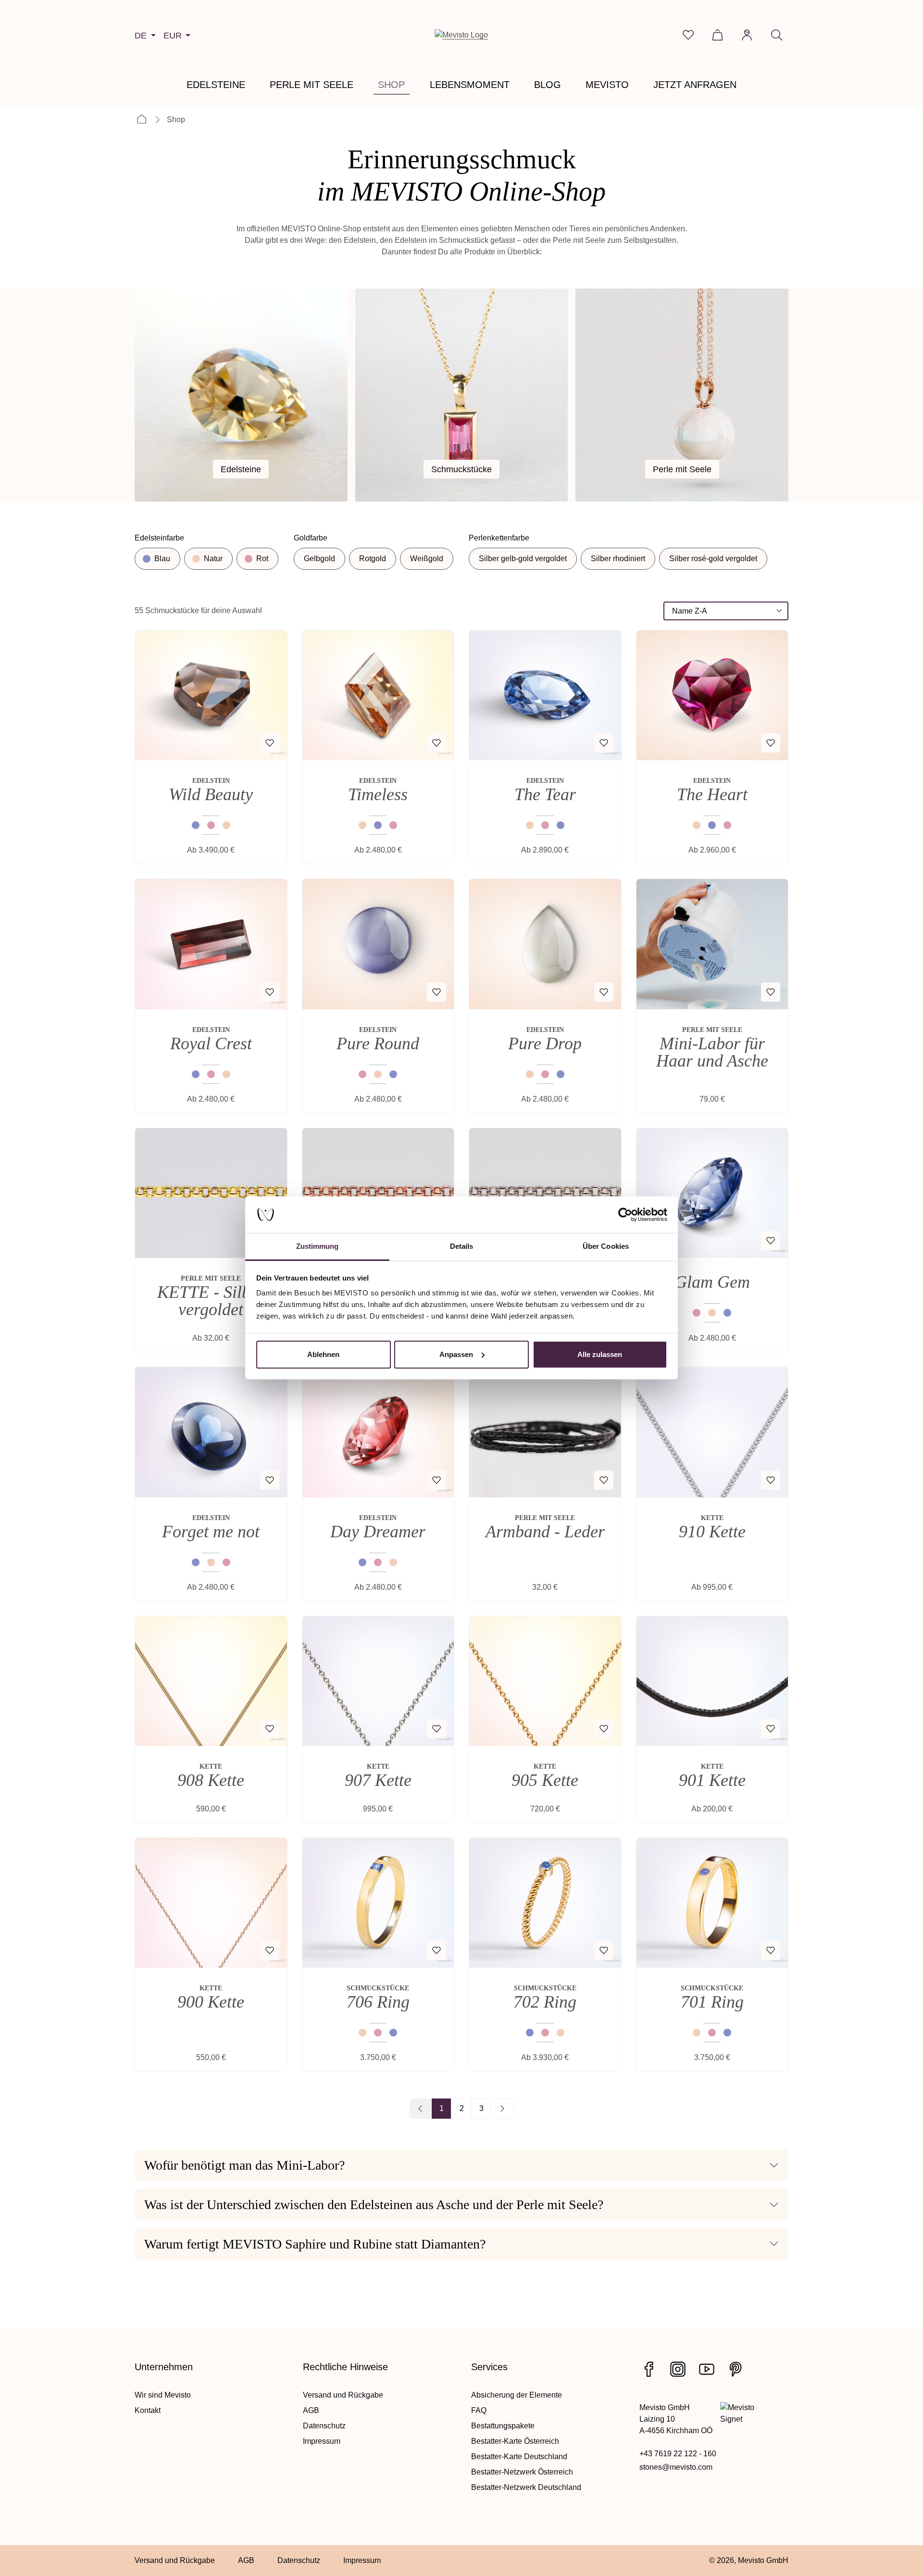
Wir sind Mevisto (163, 2395)
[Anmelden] (747, 35)
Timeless (378, 794)
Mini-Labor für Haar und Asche (712, 1052)
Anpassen (456, 1354)
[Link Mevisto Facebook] (649, 2369)
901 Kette (712, 1780)
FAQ (479, 2410)
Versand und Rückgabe (343, 2395)
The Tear (545, 794)
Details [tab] (462, 1246)
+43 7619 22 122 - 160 (678, 2454)
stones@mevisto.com (676, 2467)
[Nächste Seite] (502, 2109)
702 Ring (545, 2002)
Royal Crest (211, 1043)
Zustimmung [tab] (318, 1246)
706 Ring (378, 2002)
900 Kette (211, 2002)
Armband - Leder (545, 1532)
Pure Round (378, 1043)
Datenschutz (324, 2426)
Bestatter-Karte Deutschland (519, 2457)
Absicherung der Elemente (517, 2395)
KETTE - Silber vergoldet (211, 1301)
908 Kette (211, 1780)
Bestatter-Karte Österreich (515, 2441)
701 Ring (712, 2002)
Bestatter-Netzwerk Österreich (522, 2472)
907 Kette (378, 1780)
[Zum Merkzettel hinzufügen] (270, 743)
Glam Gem (712, 1282)
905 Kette (545, 1780)
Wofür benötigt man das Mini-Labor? (244, 2165)
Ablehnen (323, 1354)
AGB (311, 2410)
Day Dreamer (378, 1532)
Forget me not (211, 1532)
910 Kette (712, 1532)
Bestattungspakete (503, 2426)
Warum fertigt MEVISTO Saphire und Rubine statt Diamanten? (315, 2244)
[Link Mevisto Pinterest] (736, 2369)
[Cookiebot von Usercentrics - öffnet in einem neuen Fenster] (625, 1215)
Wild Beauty (211, 794)
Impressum (322, 2441)
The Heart (712, 794)
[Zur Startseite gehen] (461, 35)
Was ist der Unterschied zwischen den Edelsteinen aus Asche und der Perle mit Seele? (374, 2205)
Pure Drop (545, 1043)
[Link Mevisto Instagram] (678, 2369)
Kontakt (148, 2410)
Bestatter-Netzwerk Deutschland (526, 2487)
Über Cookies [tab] (606, 1246)
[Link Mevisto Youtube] (707, 2369)
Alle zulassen (600, 1354)
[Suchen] (777, 35)
